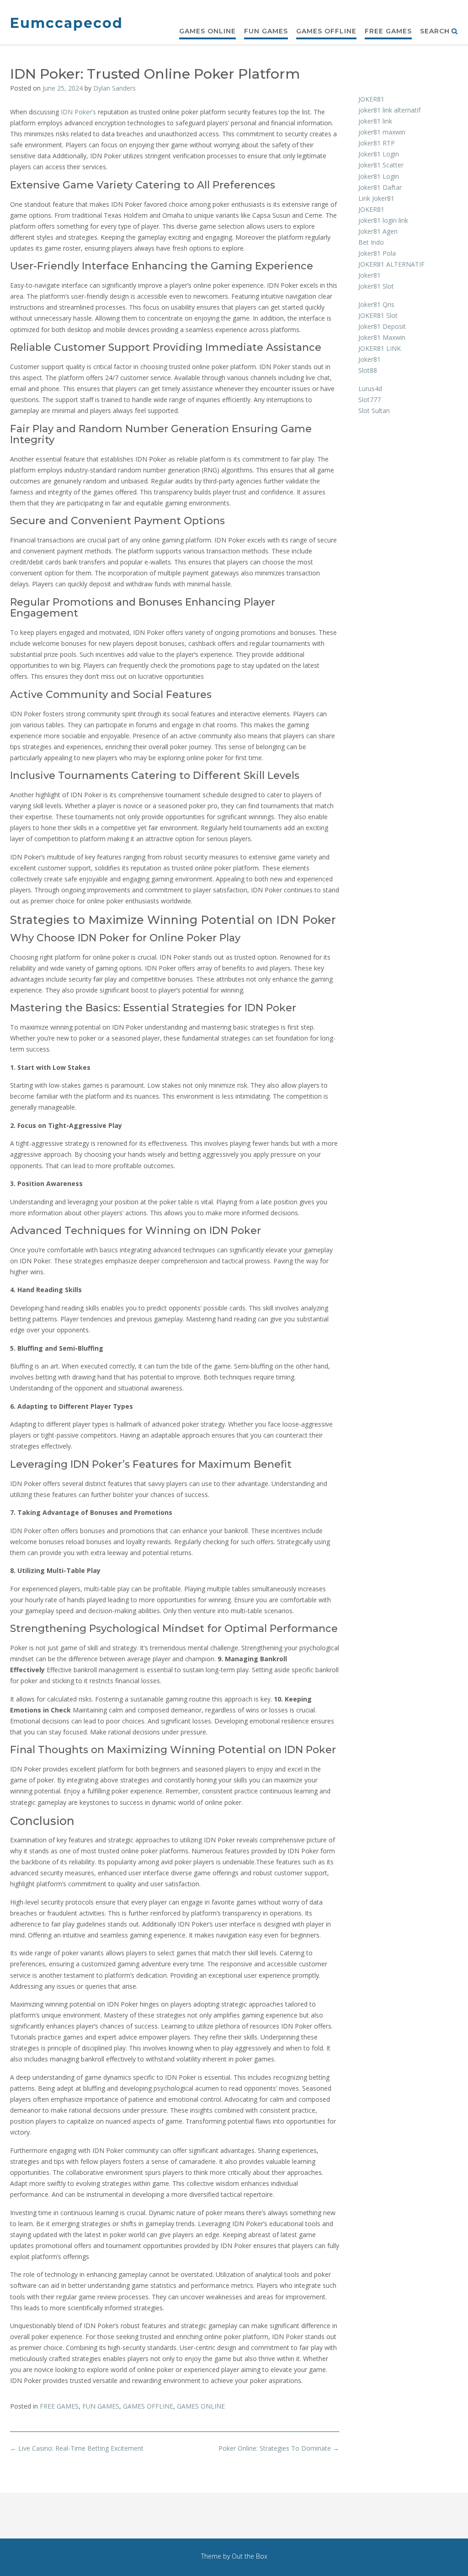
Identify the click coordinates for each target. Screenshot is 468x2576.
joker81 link (375, 121)
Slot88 (368, 370)
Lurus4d (370, 389)
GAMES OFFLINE (326, 31)
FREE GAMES (388, 31)
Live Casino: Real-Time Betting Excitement (77, 2448)
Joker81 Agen (378, 231)
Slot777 (370, 400)
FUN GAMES (266, 31)
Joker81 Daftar (380, 187)
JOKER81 (371, 99)
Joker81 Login (379, 154)
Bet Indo (371, 242)
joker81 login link (383, 220)
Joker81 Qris (376, 304)
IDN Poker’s (78, 112)
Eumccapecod (66, 23)
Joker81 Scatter (381, 165)
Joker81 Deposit (382, 326)
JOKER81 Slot (378, 315)
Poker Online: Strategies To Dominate (279, 2448)
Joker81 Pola (377, 253)
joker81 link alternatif (389, 110)
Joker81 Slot (376, 286)
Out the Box (250, 2556)
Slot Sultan (374, 411)
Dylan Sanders (114, 88)
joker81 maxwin (382, 132)
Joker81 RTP (377, 143)
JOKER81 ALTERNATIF (391, 264)
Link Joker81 (376, 198)
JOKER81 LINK (380, 348)
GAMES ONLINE (207, 31)
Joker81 (370, 275)
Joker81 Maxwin (382, 337)
